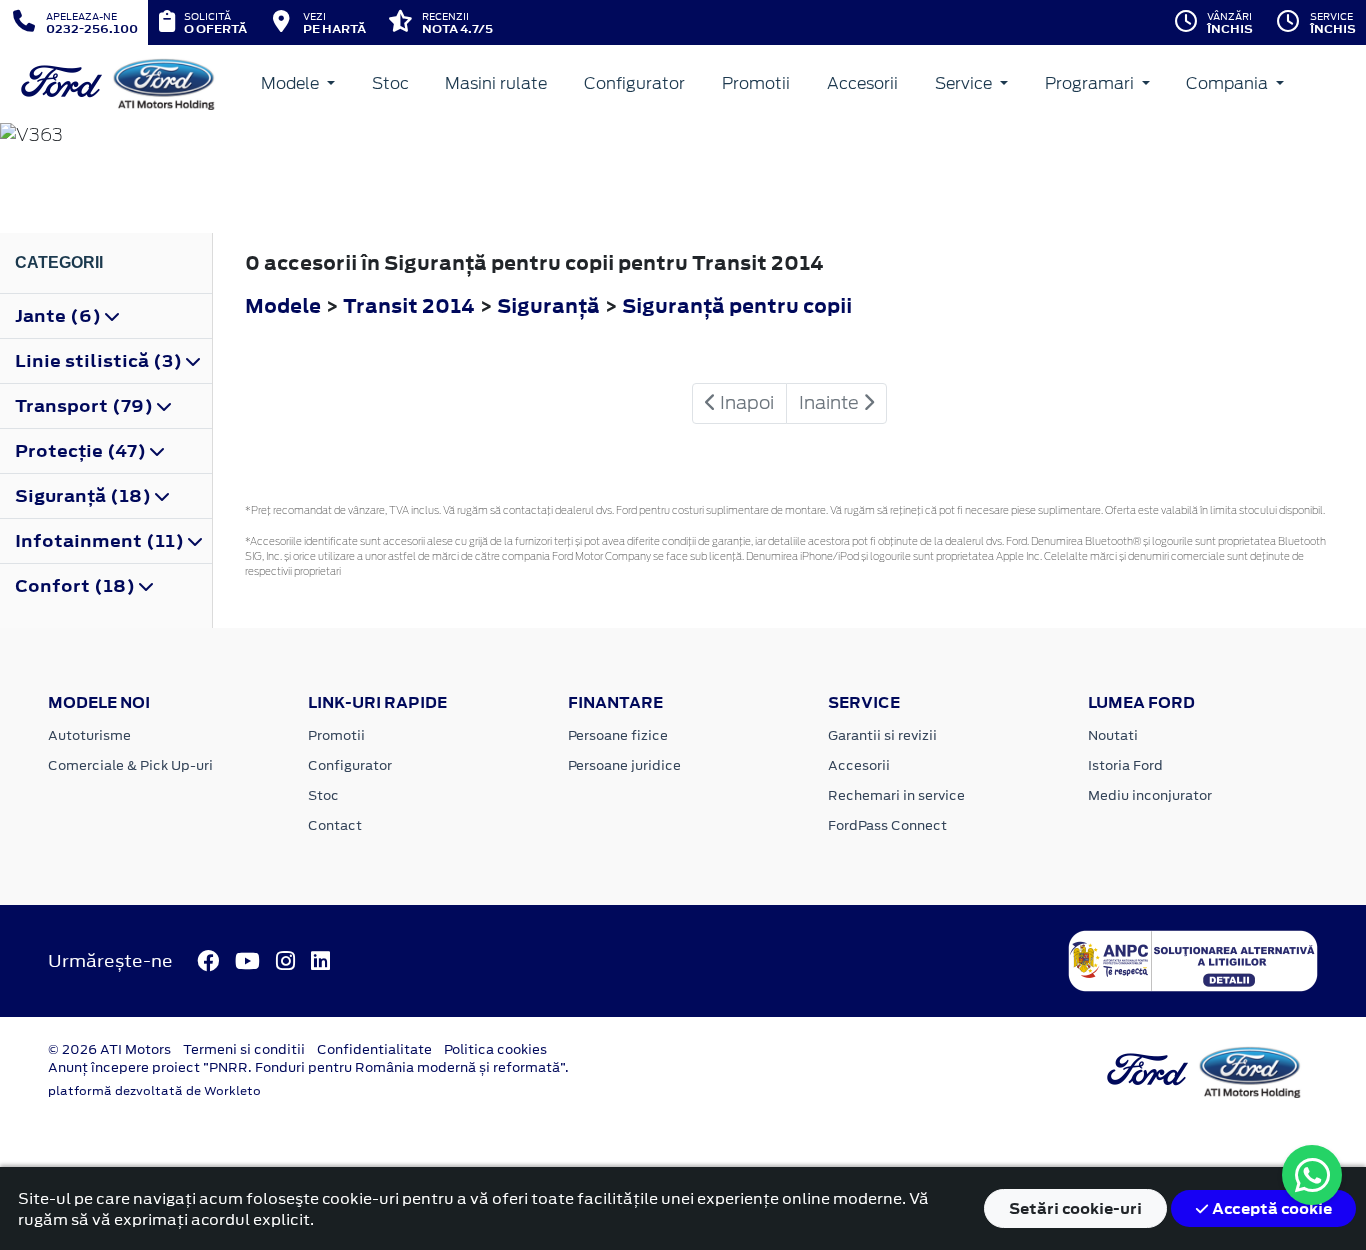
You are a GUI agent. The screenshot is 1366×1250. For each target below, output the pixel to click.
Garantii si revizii (882, 735)
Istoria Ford (1125, 765)
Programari (1091, 83)
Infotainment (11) (101, 541)
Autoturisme (89, 735)
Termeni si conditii (244, 1049)
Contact (335, 825)
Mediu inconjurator (1150, 795)
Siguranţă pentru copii (737, 305)
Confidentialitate (374, 1049)
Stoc (390, 83)
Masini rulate (496, 83)
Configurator (634, 83)
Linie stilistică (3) (100, 361)
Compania (1229, 83)
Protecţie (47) (82, 451)
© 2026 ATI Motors (109, 1049)
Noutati (1113, 735)
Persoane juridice (624, 765)
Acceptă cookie (1270, 1208)
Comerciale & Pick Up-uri (130, 765)
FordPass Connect (887, 825)
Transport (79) (86, 406)
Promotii (756, 83)
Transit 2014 (409, 305)
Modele (292, 83)
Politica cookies (495, 1049)
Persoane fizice (618, 735)
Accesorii (862, 83)
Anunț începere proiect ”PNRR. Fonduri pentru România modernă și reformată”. (308, 1067)
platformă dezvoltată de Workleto (154, 1091)
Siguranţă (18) (85, 496)
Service (965, 83)
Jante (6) (60, 316)
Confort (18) (77, 586)
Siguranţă (550, 305)
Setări (1075, 1208)
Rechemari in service (896, 795)
